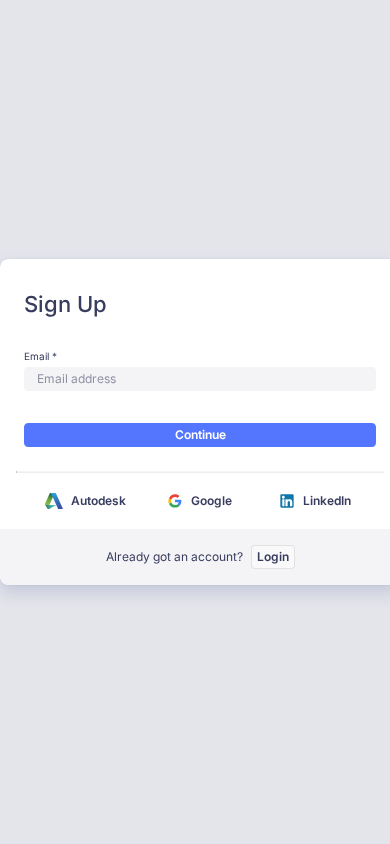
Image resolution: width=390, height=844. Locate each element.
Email (36, 356)
